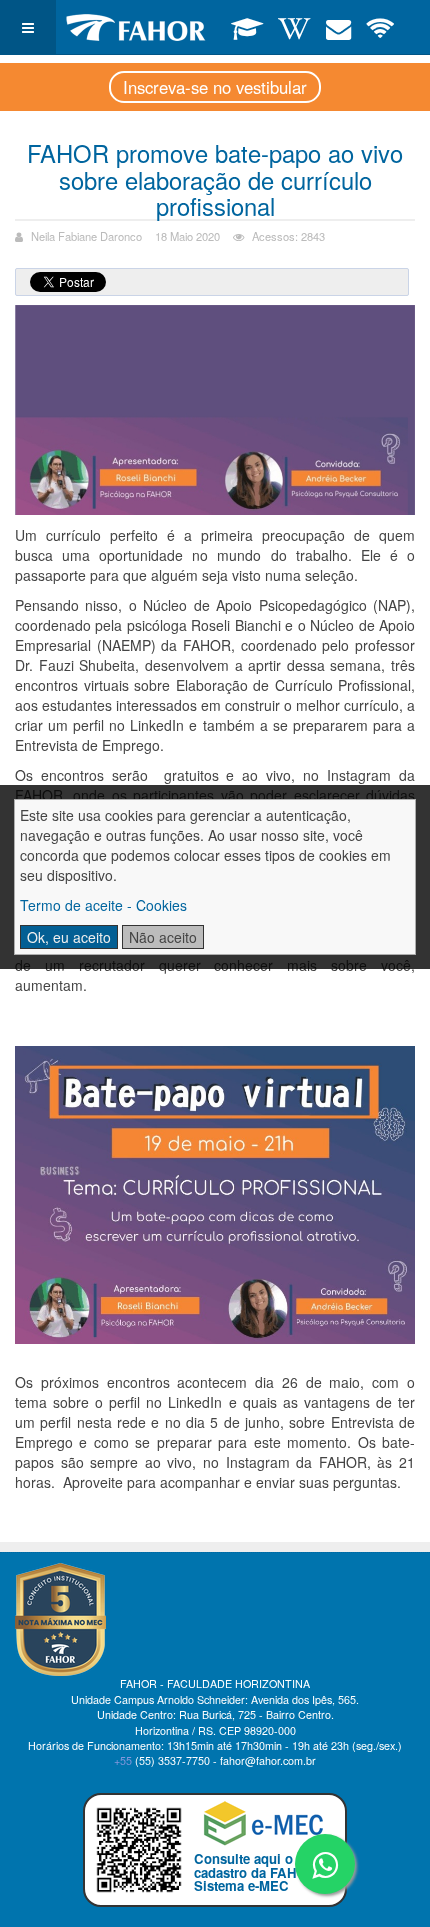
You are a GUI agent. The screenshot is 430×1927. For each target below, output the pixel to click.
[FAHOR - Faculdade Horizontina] (136, 27)
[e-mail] (339, 27)
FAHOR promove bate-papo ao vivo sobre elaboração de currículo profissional (215, 179)
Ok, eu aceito (69, 937)
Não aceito (163, 937)
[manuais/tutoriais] (294, 27)
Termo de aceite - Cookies (103, 905)
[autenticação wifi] (381, 27)
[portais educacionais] (247, 27)
